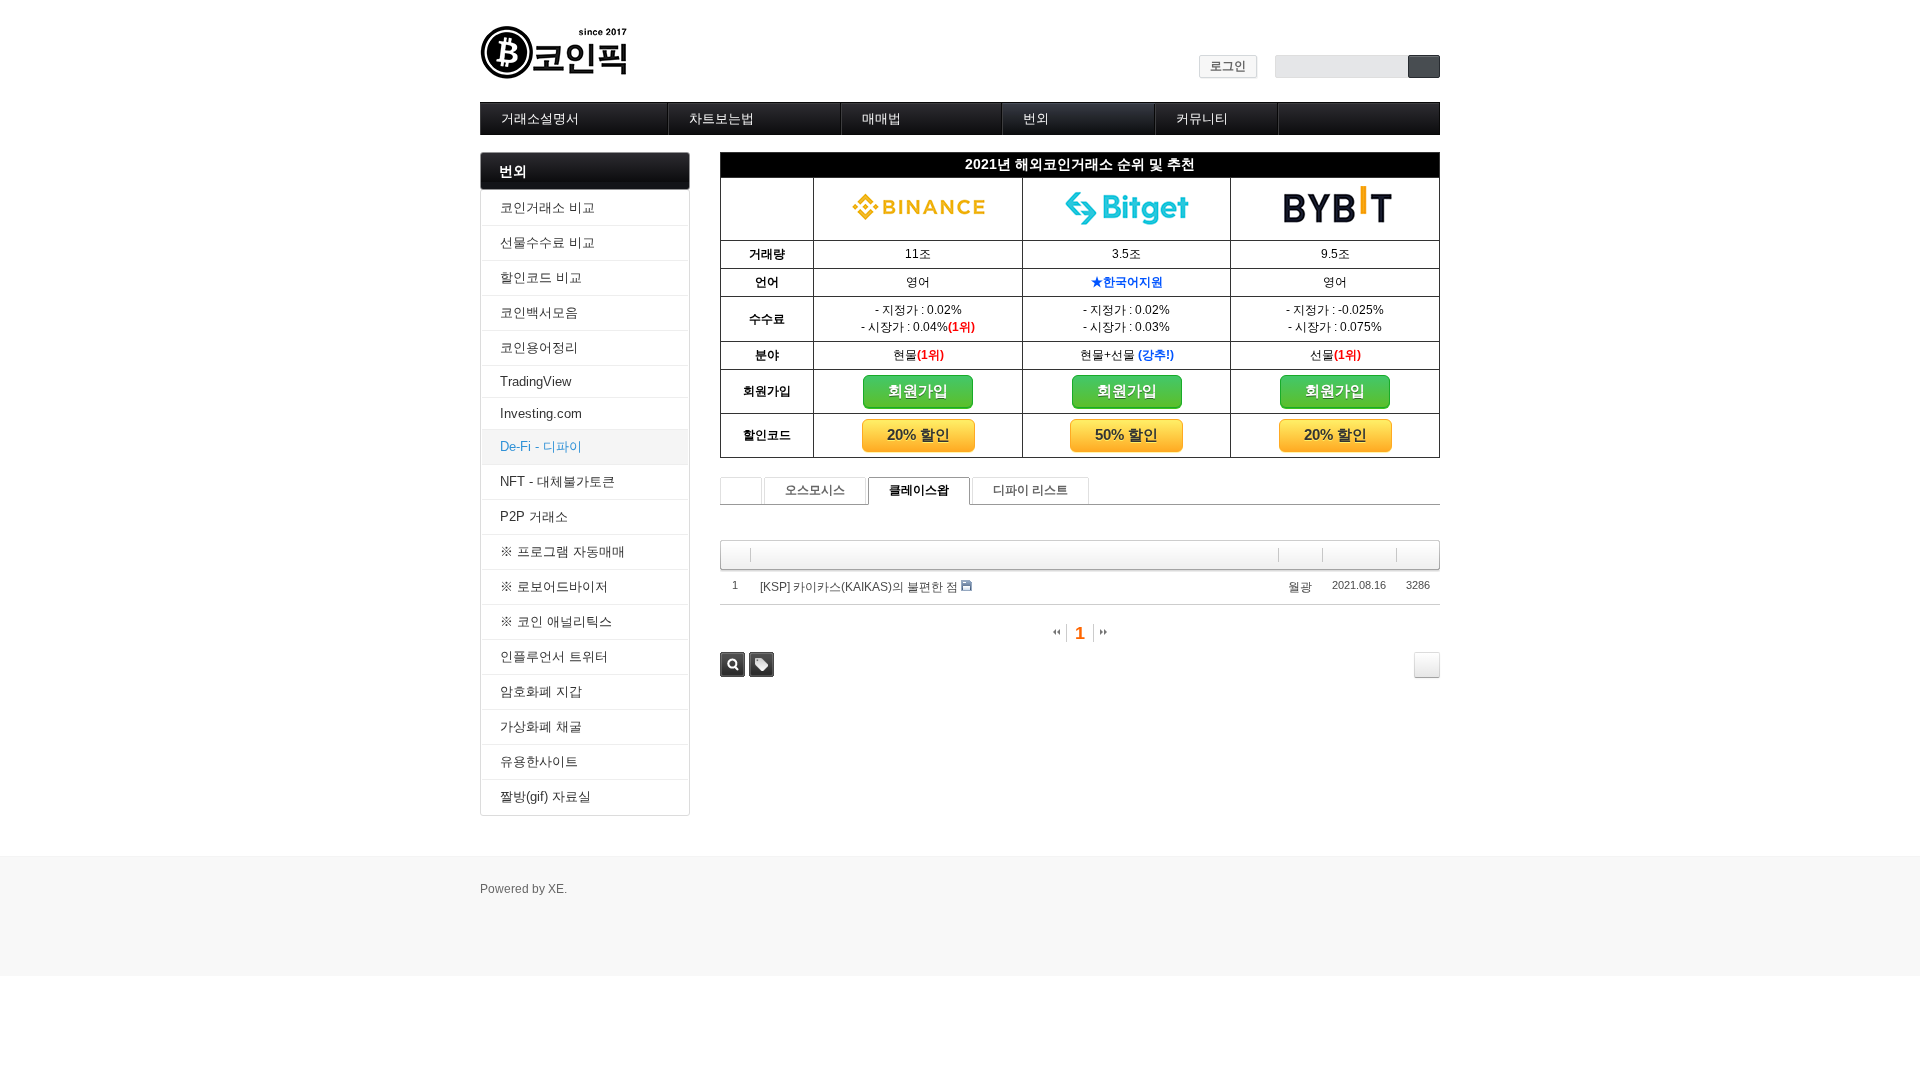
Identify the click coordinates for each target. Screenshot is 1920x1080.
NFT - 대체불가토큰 (557, 481)
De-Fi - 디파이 (541, 446)
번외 (1036, 118)
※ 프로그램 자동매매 (562, 551)
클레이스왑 (919, 490)
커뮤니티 (1202, 118)
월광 (1300, 587)
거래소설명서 (540, 118)
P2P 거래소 (534, 516)
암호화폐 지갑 (541, 691)
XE (556, 889)
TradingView (535, 381)
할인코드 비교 (541, 277)
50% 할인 (1126, 434)
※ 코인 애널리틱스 (556, 621)
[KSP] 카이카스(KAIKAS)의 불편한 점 (859, 587)
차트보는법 (721, 118)
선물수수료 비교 (547, 242)
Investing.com (541, 413)
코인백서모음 (539, 312)
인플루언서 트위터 (554, 656)
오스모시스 (815, 490)
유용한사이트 (539, 761)
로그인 (1228, 66)
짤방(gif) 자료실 (545, 796)
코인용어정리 (539, 347)
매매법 (881, 118)
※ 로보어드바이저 (554, 586)
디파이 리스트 (1030, 490)
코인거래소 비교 (547, 207)
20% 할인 (918, 434)
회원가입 (918, 390)
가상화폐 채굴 (541, 726)
